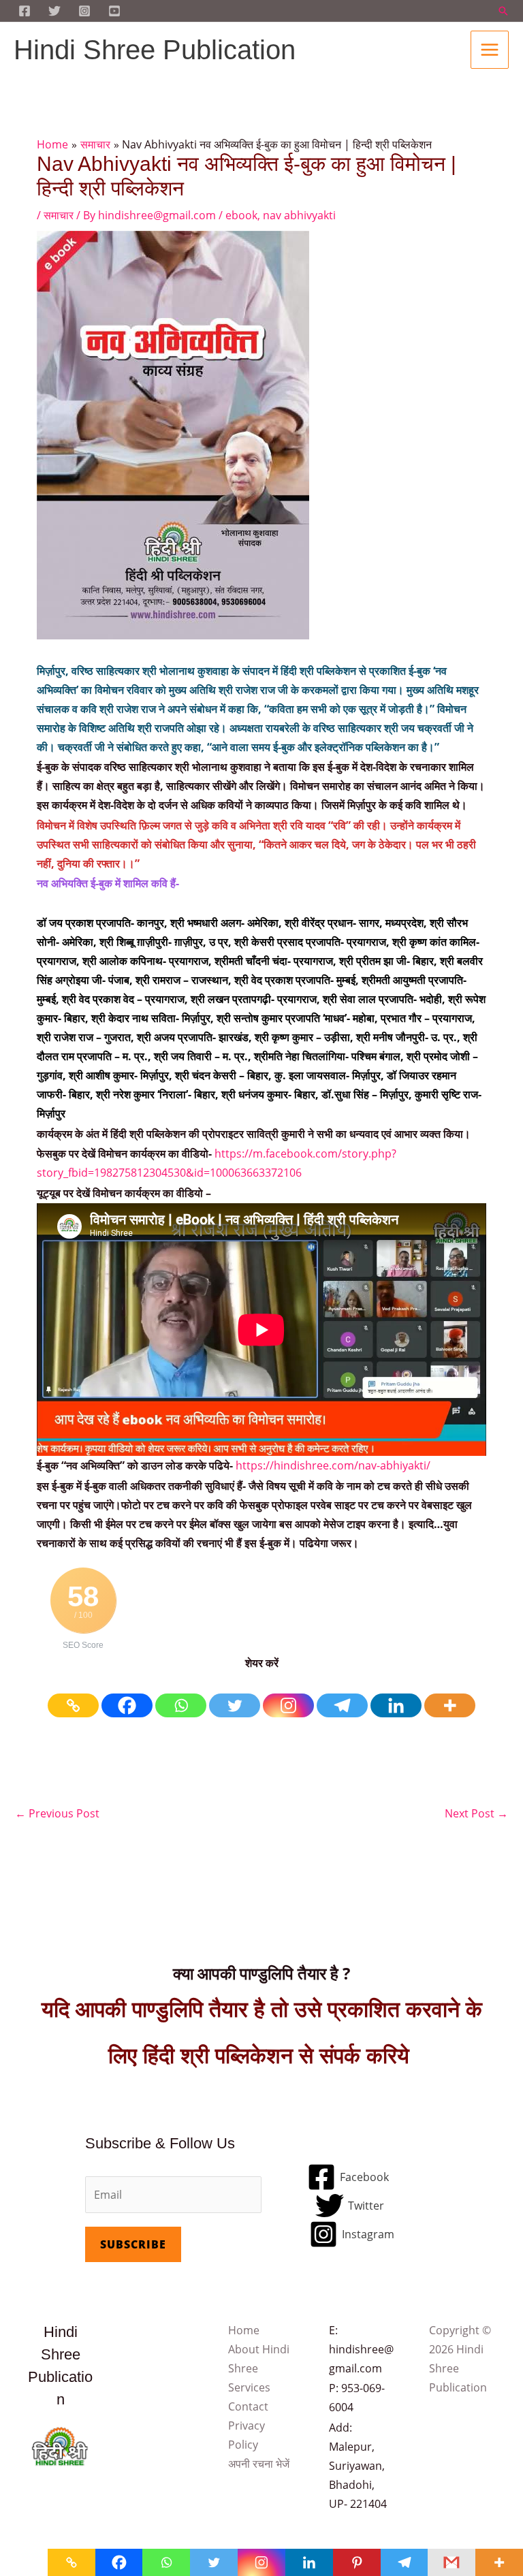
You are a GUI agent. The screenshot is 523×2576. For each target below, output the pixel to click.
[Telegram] (342, 1696)
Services (249, 2387)
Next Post (476, 1813)
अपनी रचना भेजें (259, 2464)
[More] (450, 1696)
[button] (503, 11)
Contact (248, 2406)
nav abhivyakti (299, 215)
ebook (241, 215)
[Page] (25, 11)
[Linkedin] (396, 1696)
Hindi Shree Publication (155, 50)
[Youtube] (114, 11)
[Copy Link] (73, 1696)
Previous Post (57, 1813)
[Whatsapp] (181, 1696)
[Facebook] (127, 1696)
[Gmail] (451, 2562)
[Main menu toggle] (490, 50)
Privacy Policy (247, 2435)
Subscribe (133, 2244)
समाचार (59, 215)
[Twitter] (54, 11)
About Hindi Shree (259, 2359)
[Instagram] (84, 11)
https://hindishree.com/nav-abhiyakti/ (333, 1465)
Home (244, 2330)
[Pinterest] (357, 2562)
